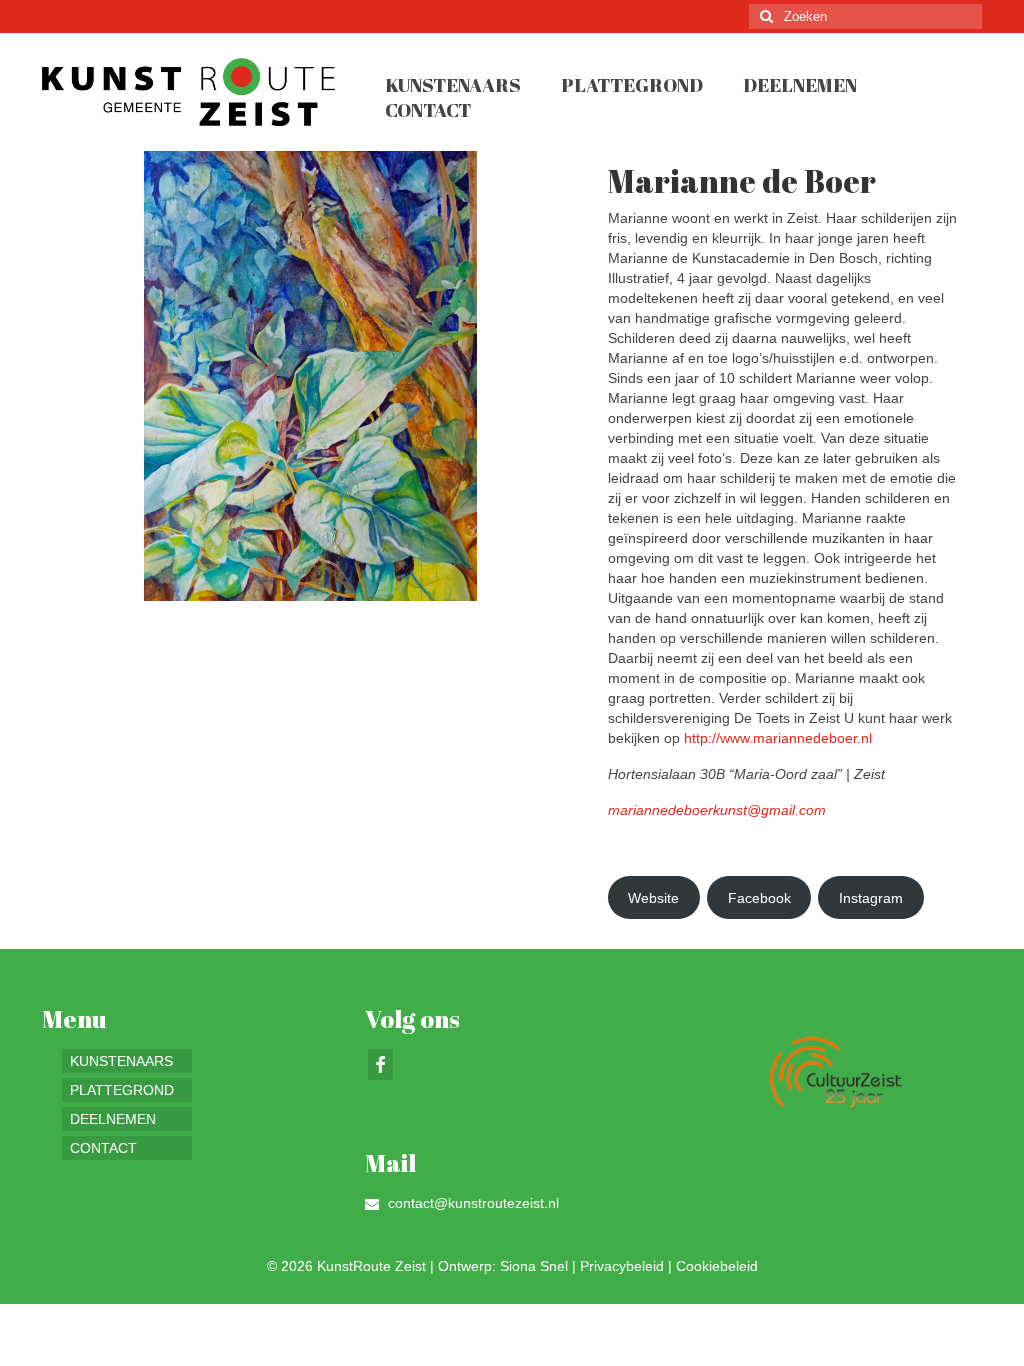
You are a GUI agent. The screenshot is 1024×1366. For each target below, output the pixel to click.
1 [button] (286, 591)
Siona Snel (534, 1266)
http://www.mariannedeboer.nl (778, 738)
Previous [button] (69, 376)
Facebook (759, 898)
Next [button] (550, 376)
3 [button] (334, 591)
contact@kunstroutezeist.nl (471, 1203)
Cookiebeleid (717, 1266)
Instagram (871, 898)
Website (653, 898)
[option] (310, 376)
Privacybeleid (622, 1266)
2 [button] (310, 591)
